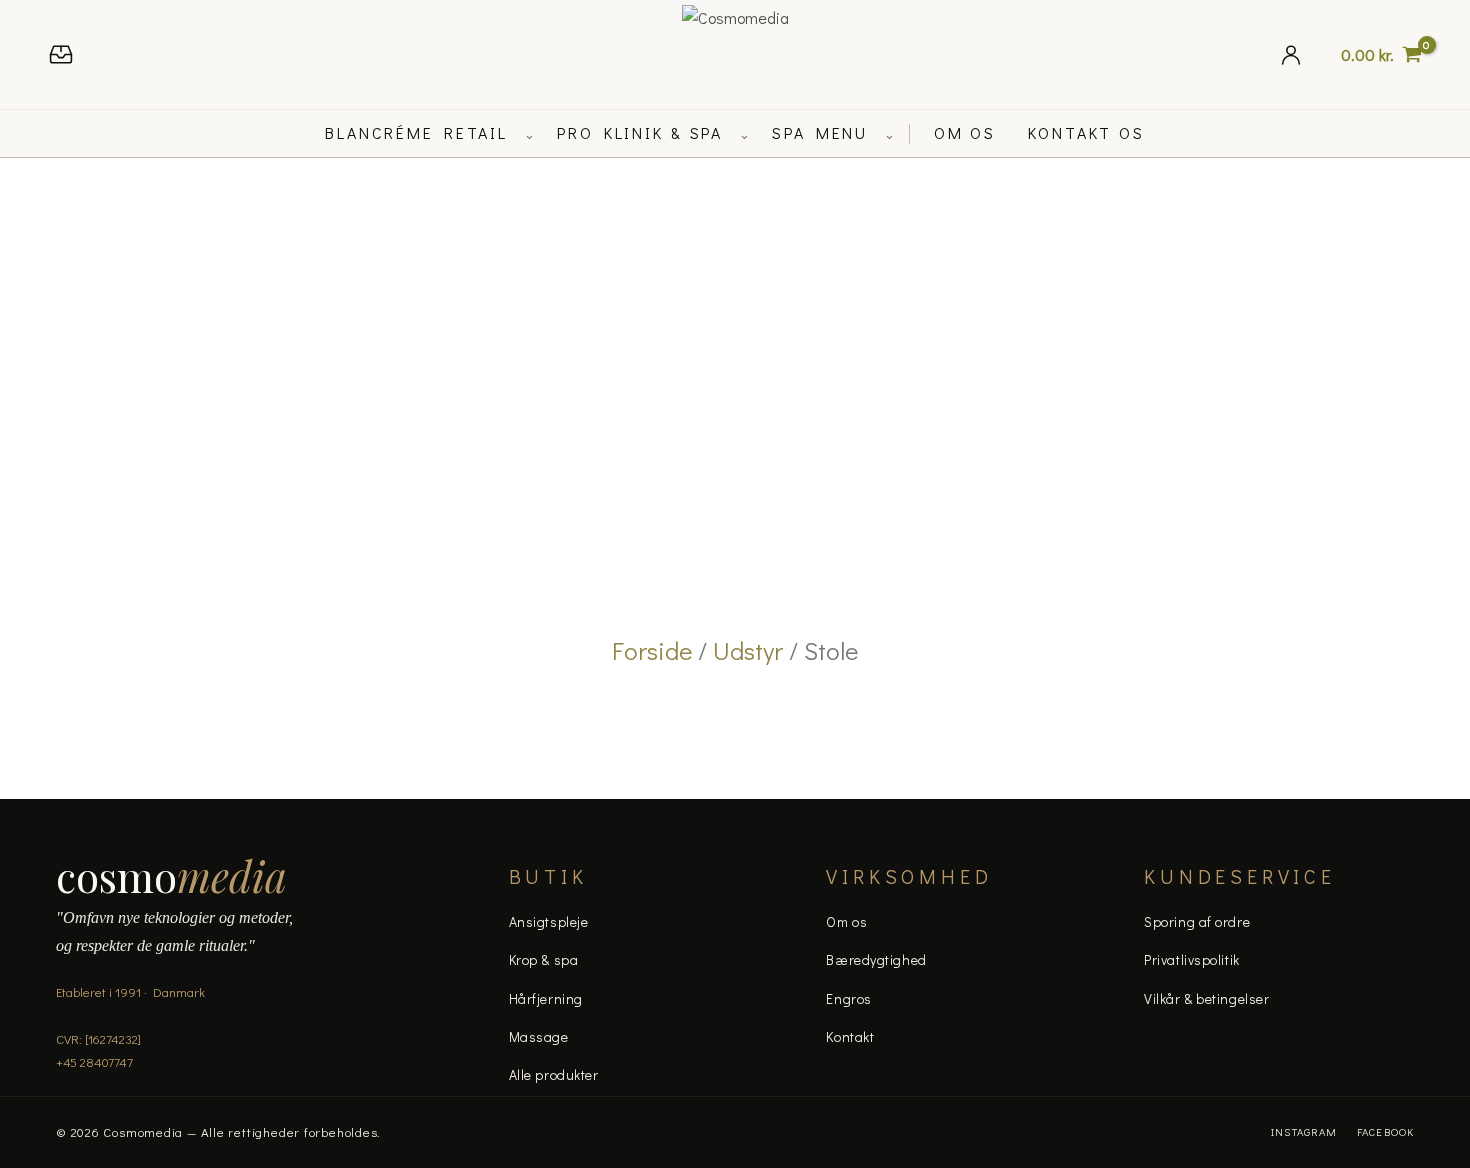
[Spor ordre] (61, 54)
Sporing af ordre (1197, 921)
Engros (848, 998)
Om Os (965, 132)
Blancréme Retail (416, 132)
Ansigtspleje (549, 921)
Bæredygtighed (876, 959)
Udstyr (748, 650)
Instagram (1304, 1131)
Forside (652, 650)
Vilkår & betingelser (1206, 998)
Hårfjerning (546, 998)
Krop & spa (544, 959)
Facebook (1385, 1131)
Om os (846, 921)
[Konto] (1291, 54)
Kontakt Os (1086, 132)
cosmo (171, 876)
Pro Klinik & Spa (640, 132)
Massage (539, 1036)
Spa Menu (820, 132)
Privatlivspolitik (1192, 959)
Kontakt (850, 1036)
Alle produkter (554, 1074)
